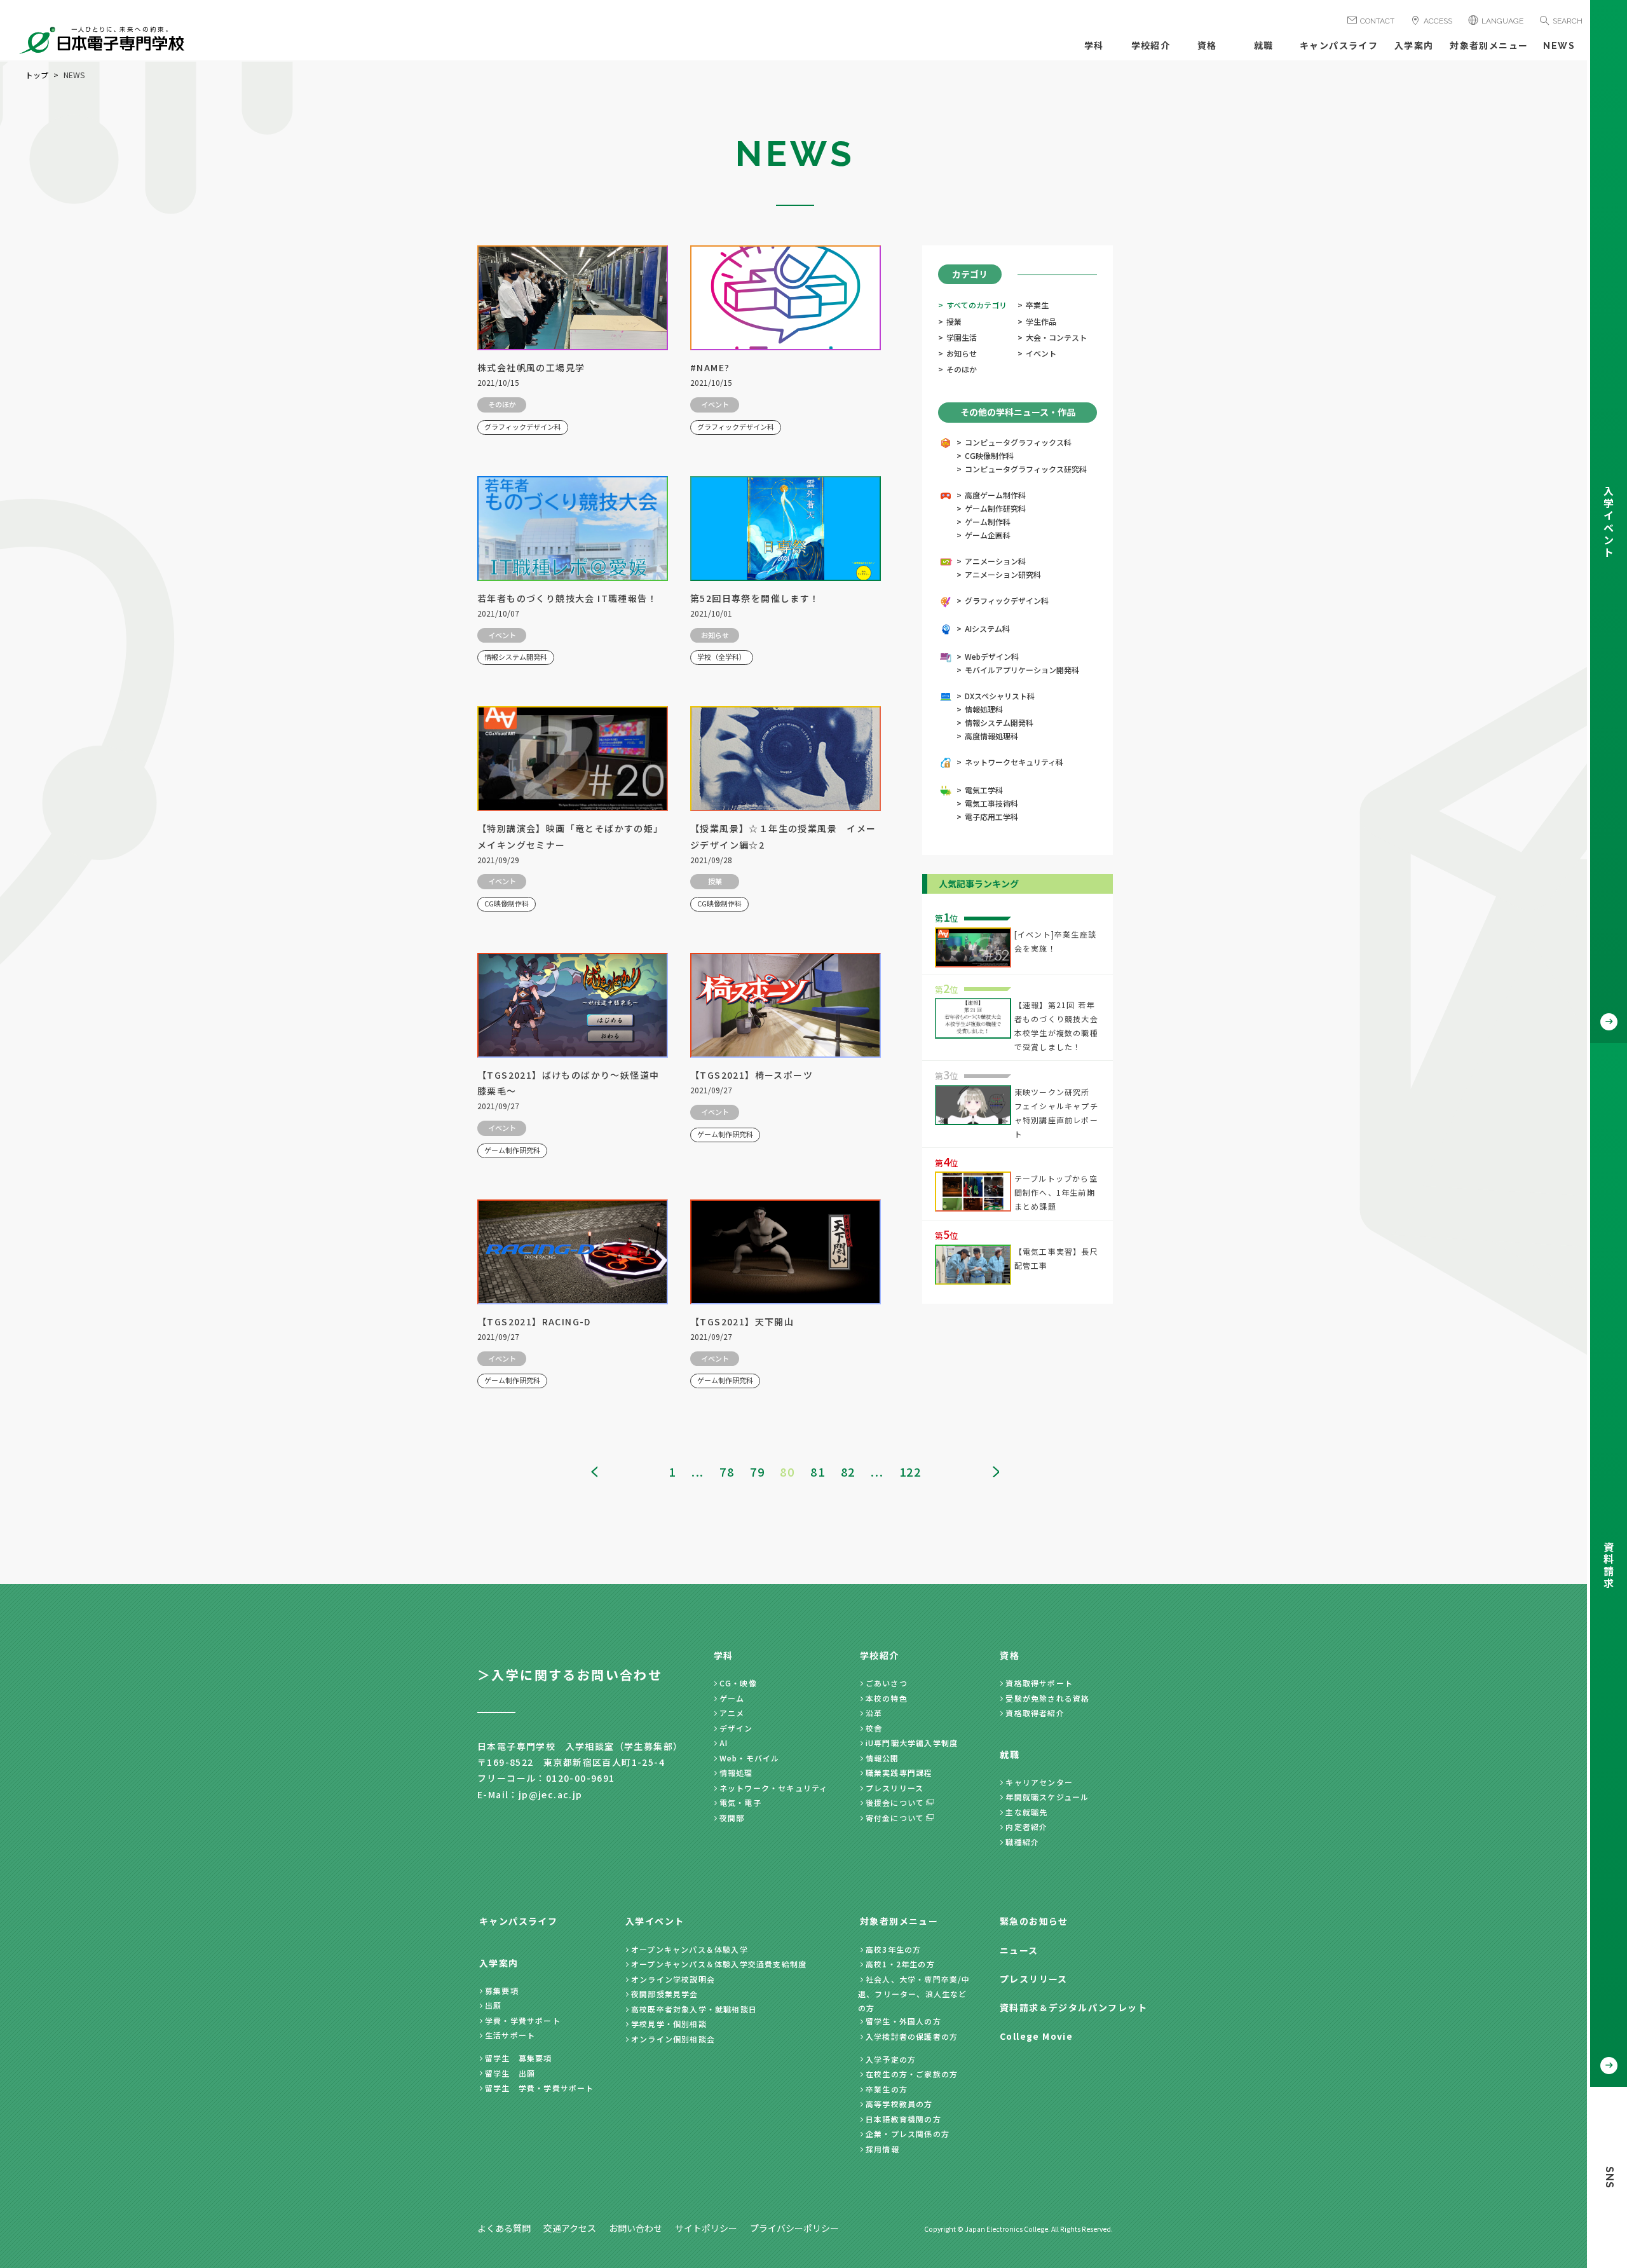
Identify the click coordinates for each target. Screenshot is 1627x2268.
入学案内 (1414, 46)
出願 (493, 2005)
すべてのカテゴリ (977, 305)
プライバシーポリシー (794, 2228)
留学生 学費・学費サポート (540, 2088)
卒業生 (1037, 305)
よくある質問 (504, 2228)
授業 (954, 321)
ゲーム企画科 (988, 535)
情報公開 (882, 1758)
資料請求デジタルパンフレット (1073, 2007)
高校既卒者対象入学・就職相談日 (694, 2009)
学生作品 (1041, 321)
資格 (1207, 46)
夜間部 (732, 1818)
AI (724, 1743)
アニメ (732, 1713)
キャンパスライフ (1339, 46)
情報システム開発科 (999, 722)
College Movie (1036, 2036)
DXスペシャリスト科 (1000, 696)
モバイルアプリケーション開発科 (1022, 670)
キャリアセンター (1039, 1782)
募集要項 (502, 1991)
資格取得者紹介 (1035, 1713)
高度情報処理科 (991, 736)
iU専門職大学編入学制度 (912, 1743)
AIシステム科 (987, 628)
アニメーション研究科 (1003, 574)
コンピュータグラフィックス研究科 (1026, 469)
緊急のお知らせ (1034, 1921)
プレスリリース (895, 1788)
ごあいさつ (887, 1683)
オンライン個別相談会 (673, 2039)
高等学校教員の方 (899, 2104)
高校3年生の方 (893, 1949)
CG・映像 (738, 1683)
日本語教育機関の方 (903, 2119)
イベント (1041, 353)
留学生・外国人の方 (903, 2021)
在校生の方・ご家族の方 (912, 2074)
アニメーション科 (995, 561)
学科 (1094, 46)
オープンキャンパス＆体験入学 (690, 1949)
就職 (1264, 46)
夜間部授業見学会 (665, 1994)
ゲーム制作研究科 (995, 508)
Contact (1377, 21)
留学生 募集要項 (519, 2058)
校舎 (874, 1728)
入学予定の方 (891, 2059)
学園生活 (962, 337)
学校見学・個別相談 (669, 2024)
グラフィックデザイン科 (1007, 600)
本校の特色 (887, 1698)
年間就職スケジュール (1047, 1797)
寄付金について (895, 1818)
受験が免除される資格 (1047, 1698)
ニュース (1019, 1950)
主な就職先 (1026, 1812)
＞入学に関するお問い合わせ (570, 1675)
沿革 (874, 1713)
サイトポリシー (706, 2228)
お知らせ (962, 353)
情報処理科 (984, 709)
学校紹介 (1151, 46)
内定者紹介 (1026, 1827)
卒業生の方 (887, 2089)
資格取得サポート (1039, 1683)
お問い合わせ (636, 2228)
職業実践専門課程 (899, 1773)
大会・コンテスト (1056, 337)
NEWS (1559, 46)
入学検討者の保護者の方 (912, 2036)
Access (1438, 21)
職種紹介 (1022, 1842)
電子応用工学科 (991, 816)
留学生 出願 (510, 2073)
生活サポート (510, 2035)
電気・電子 (740, 1802)
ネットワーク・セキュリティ (774, 1788)
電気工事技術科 (991, 803)
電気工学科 (984, 790)
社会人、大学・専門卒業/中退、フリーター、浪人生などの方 (914, 1993)
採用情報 (882, 2149)
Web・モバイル (750, 1758)
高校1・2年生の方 (900, 1964)
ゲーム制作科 (988, 522)
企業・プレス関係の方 (908, 2134)
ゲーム (732, 1698)
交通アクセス (570, 2228)
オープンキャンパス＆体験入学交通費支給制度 (719, 1964)
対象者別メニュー (1489, 46)
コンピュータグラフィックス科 (1018, 442)
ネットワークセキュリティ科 (1014, 762)
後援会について (895, 1802)
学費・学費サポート (523, 2020)
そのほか (962, 369)
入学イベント (655, 1921)
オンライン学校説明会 (673, 1979)
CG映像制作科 (989, 455)
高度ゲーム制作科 (995, 495)
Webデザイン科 (992, 656)
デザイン (736, 1728)
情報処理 (736, 1773)
